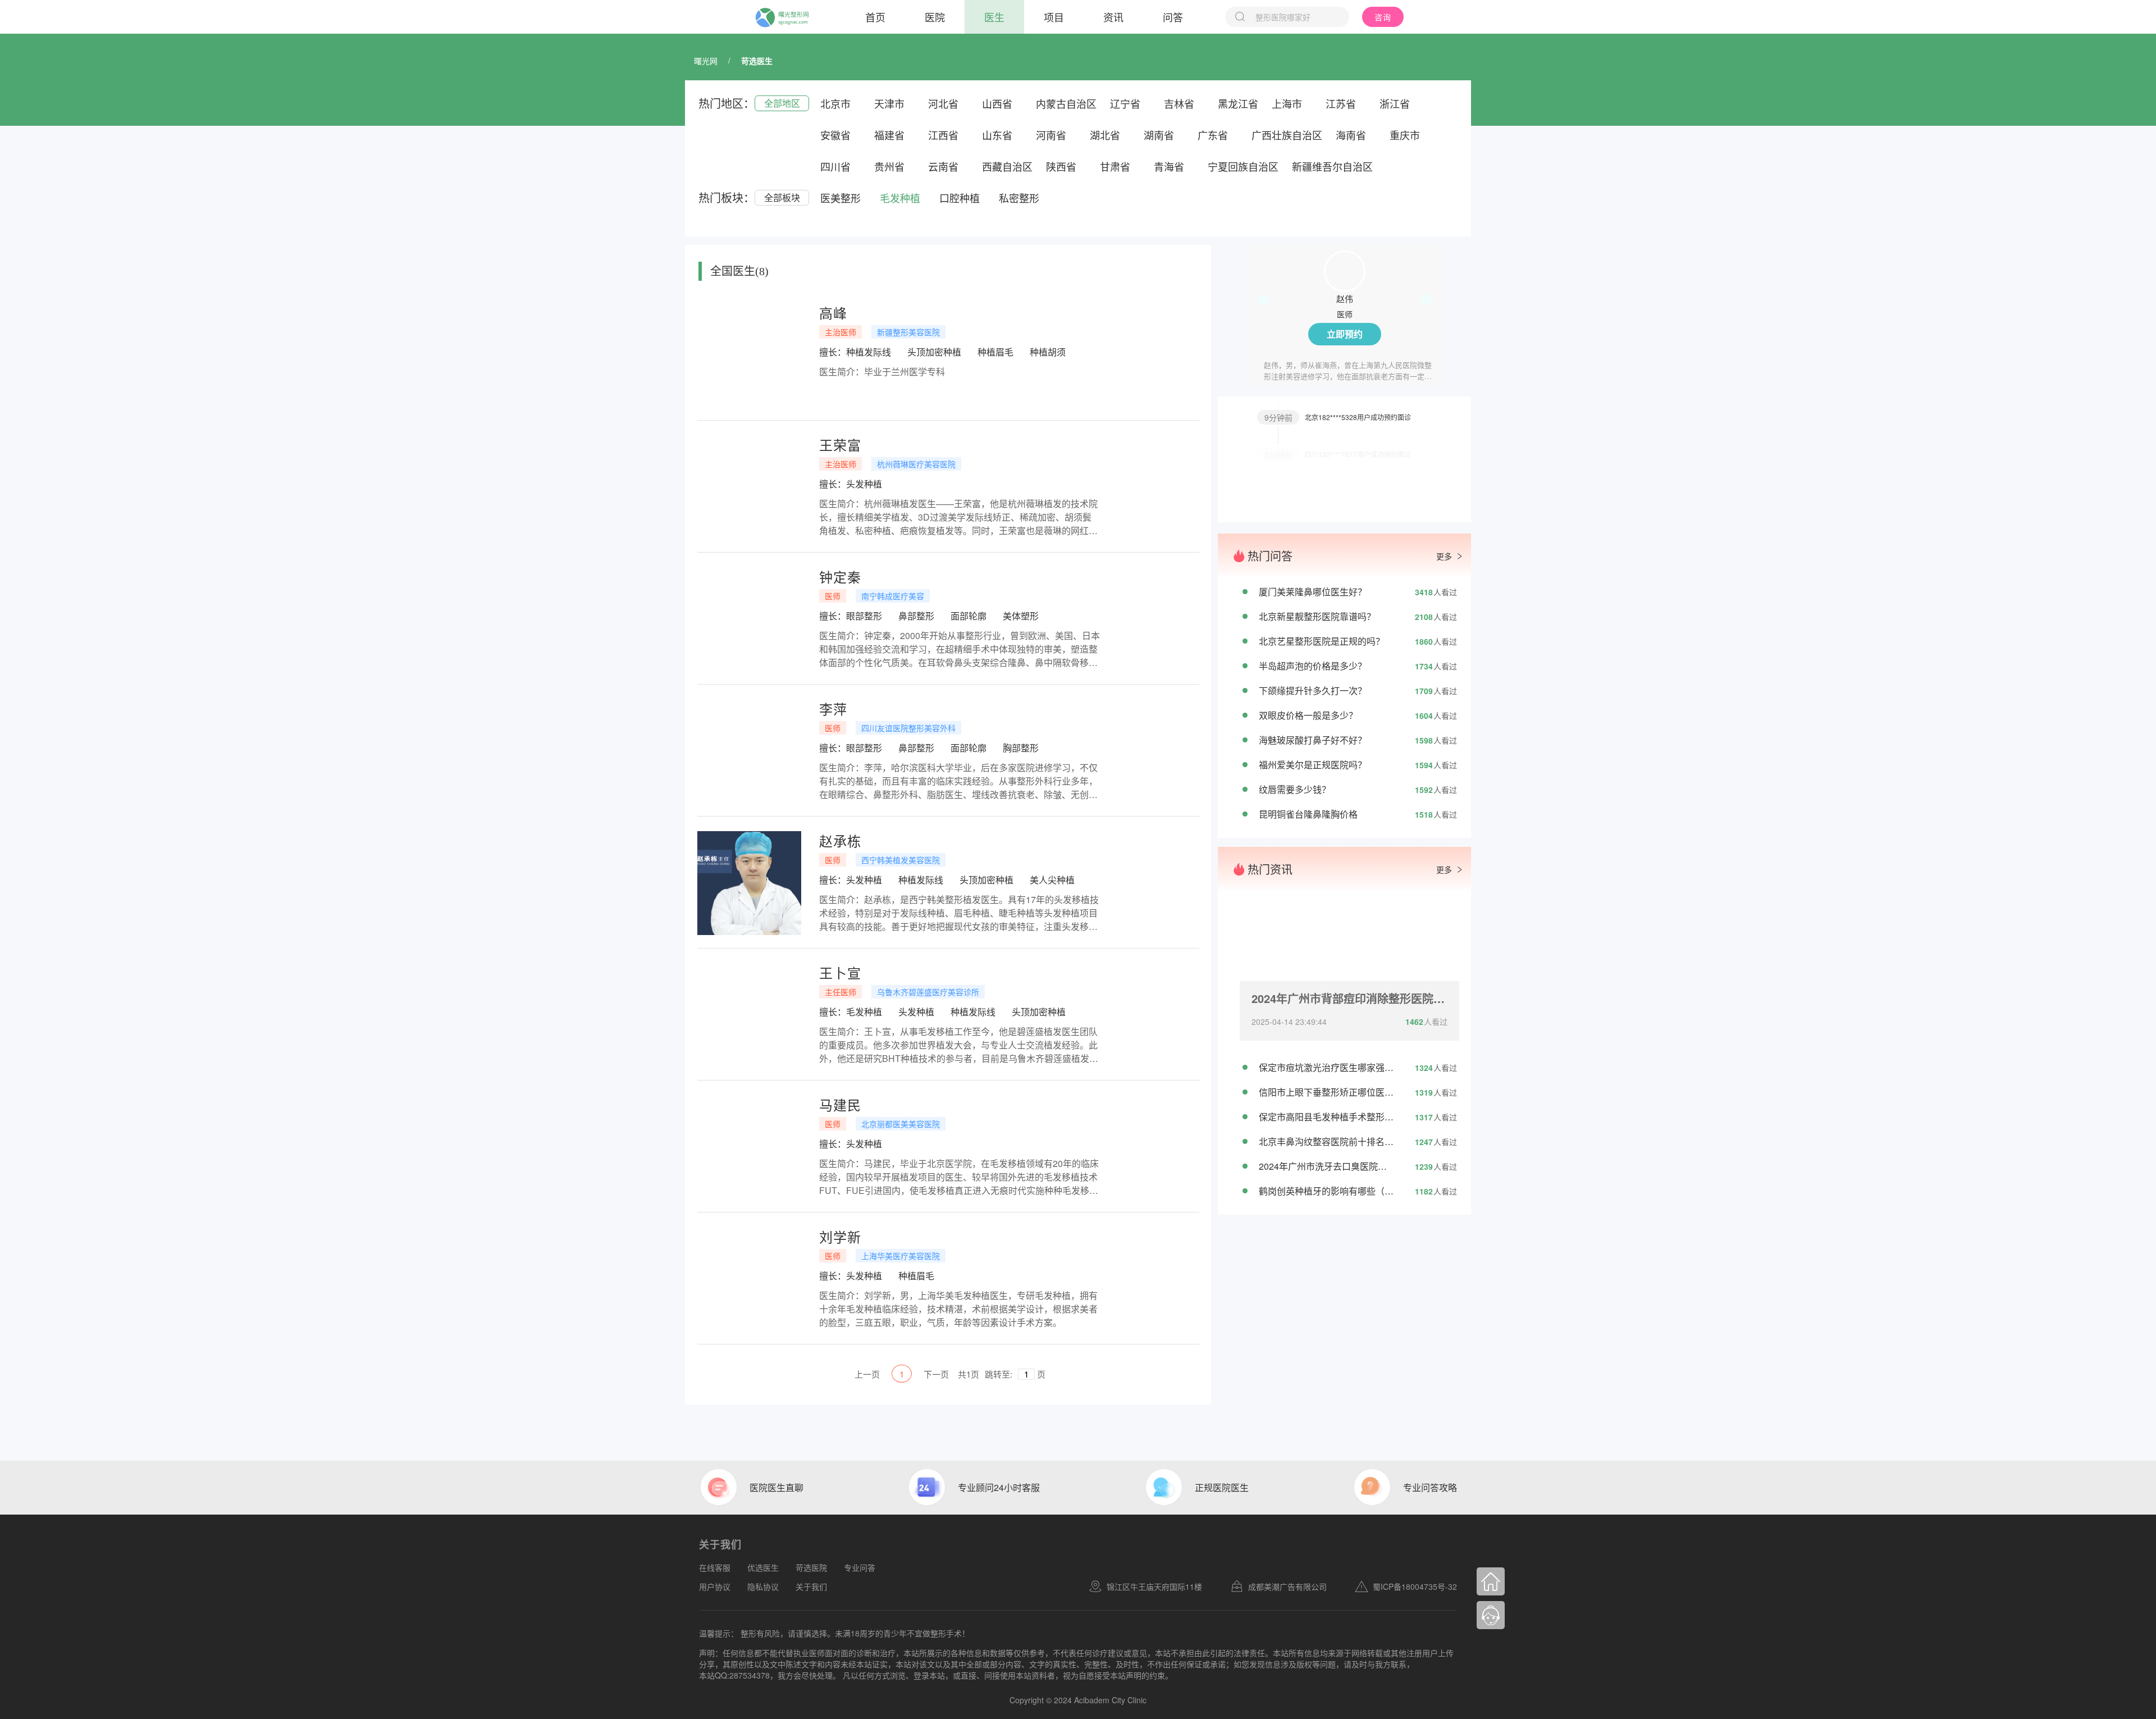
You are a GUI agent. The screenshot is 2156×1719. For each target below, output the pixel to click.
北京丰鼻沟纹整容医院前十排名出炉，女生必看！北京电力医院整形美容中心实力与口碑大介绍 (1326, 1141)
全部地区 (782, 103)
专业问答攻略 (1430, 1487)
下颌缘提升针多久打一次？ (1313, 690)
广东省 (1213, 135)
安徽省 (835, 135)
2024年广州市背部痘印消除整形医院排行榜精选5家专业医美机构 (1349, 998)
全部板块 (782, 197)
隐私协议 (763, 1586)
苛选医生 (757, 61)
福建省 (889, 135)
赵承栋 (840, 841)
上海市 (1287, 103)
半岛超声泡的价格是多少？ (1313, 666)
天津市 (889, 103)
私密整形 (1019, 198)
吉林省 (1179, 103)
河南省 (1051, 135)
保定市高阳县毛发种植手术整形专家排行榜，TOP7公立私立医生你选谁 (1326, 1117)
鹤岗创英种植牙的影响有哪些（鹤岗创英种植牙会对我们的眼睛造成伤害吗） (1326, 1191)
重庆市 (1405, 135)
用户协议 (715, 1586)
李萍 (833, 709)
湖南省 (1159, 135)
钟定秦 (840, 577)
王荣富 (840, 445)
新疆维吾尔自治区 (1332, 166)
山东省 (997, 135)
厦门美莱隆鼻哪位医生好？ (1313, 592)
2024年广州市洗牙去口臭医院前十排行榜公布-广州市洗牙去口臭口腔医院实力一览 (1326, 1166)
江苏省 (1341, 103)
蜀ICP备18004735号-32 (1415, 1586)
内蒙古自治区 (1066, 103)
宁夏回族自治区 (1243, 166)
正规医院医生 (1222, 1487)
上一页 (867, 1374)
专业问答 (860, 1567)
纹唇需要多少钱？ (1295, 789)
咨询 (1383, 17)
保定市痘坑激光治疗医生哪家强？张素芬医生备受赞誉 (1326, 1067)
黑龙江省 (1238, 103)
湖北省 (1105, 135)
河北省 (943, 103)
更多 (1444, 556)
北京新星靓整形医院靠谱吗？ (1317, 616)
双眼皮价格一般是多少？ (1308, 715)
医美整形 (841, 198)
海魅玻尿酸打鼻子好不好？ (1313, 740)
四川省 (835, 166)
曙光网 (706, 61)
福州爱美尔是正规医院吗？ (1313, 765)
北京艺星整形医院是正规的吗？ (1322, 641)
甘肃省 (1115, 166)
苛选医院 (811, 1567)
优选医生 (763, 1567)
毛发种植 (900, 198)
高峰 (833, 313)
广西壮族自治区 (1287, 135)
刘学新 (840, 1237)
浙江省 (1395, 103)
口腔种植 (960, 198)
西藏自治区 (1007, 166)
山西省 (997, 103)
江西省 (943, 135)
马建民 (840, 1105)
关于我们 (811, 1586)
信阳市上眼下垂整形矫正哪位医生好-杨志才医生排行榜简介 (1326, 1092)
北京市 (835, 103)
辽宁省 (1125, 103)
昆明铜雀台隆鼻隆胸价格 (1308, 814)
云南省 (943, 166)
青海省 (1169, 166)
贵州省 (889, 166)
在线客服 (715, 1567)
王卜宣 (840, 973)
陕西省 (1061, 166)
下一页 (936, 1374)
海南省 (1351, 135)
